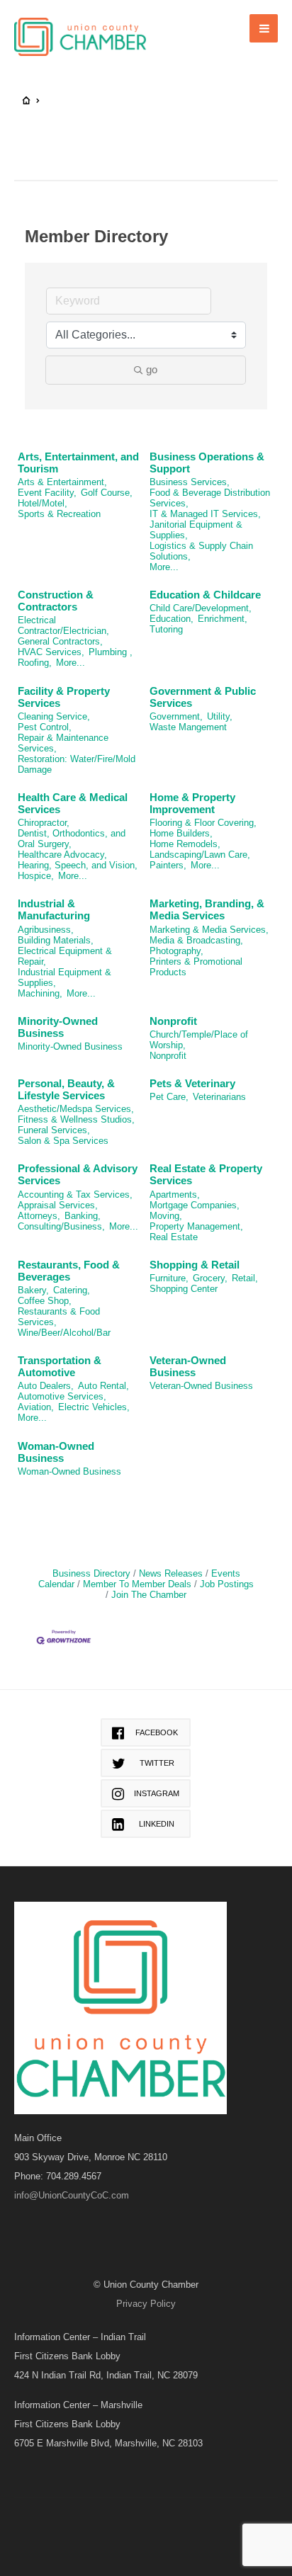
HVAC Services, (51, 652)
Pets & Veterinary (192, 1083)
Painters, (168, 865)
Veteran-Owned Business (188, 1366)
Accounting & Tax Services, (75, 1195)
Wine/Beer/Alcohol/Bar (64, 1333)
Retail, (245, 1278)
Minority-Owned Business (58, 1027)
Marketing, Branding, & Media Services (207, 909)
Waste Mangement (188, 727)
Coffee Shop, (45, 1301)
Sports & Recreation (59, 514)
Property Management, (196, 1226)
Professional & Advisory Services (78, 1174)
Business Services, (190, 482)
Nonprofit (173, 1021)
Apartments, (175, 1195)
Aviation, (36, 1407)
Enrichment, (223, 619)
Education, (172, 619)
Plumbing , (111, 652)
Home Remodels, (185, 844)
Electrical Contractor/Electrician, (63, 625)
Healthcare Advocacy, (62, 855)
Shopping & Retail (195, 1265)
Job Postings (227, 1584)
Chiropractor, (44, 823)
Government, (176, 716)
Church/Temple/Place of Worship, (199, 1040)
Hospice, (36, 876)
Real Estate (174, 1237)
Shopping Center (184, 1289)
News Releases (171, 1573)
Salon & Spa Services (63, 1141)
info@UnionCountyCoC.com (72, 2195)
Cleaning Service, (54, 716)
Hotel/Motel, (43, 503)
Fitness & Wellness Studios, (76, 1119)
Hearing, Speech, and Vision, (78, 865)
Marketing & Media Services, (209, 930)
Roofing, (35, 663)
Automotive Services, (62, 1396)
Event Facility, (47, 493)
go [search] (152, 369)
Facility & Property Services (64, 697)
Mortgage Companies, (195, 1205)
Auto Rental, (103, 1386)
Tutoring (166, 629)
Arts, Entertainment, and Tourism (78, 463)
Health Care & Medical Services (73, 803)
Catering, (72, 1290)
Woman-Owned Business (56, 1452)
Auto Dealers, (46, 1386)
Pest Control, (45, 727)
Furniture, (169, 1278)
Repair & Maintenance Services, (63, 743)
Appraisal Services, (58, 1205)
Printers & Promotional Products (196, 967)
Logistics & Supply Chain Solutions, (201, 551)
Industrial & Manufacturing (54, 909)
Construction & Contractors (56, 601)
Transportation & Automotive (60, 1366)
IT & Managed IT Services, (205, 514)
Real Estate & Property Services (206, 1174)
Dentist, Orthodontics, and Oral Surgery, (72, 839)
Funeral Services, (54, 1130)
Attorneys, (39, 1216)
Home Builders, (181, 833)
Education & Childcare (205, 595)
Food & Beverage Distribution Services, (210, 498)
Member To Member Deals (137, 1584)
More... (164, 567)
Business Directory (91, 1573)
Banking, (83, 1216)
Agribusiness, (46, 930)
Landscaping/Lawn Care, (200, 855)
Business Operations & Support (207, 463)
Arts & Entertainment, (62, 482)
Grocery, (210, 1278)
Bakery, (33, 1290)
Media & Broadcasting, (196, 940)
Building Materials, (56, 940)
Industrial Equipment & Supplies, (64, 977)
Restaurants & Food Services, (59, 1317)
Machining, (40, 993)
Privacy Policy (146, 2304)
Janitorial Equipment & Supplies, (196, 530)
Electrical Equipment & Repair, (65, 956)
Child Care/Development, (201, 608)
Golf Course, (107, 493)
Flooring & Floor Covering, (203, 823)
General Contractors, (60, 641)
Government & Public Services (203, 697)
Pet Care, (169, 1097)
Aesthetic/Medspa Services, (76, 1109)
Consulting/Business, (61, 1226)
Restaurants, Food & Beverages (69, 1271)
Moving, (166, 1216)
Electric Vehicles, (94, 1407)
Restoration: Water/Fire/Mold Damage (77, 764)
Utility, (220, 716)
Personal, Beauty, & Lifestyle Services (66, 1089)
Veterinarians (219, 1097)
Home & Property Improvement (192, 803)
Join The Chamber (149, 1595)
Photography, (176, 951)
